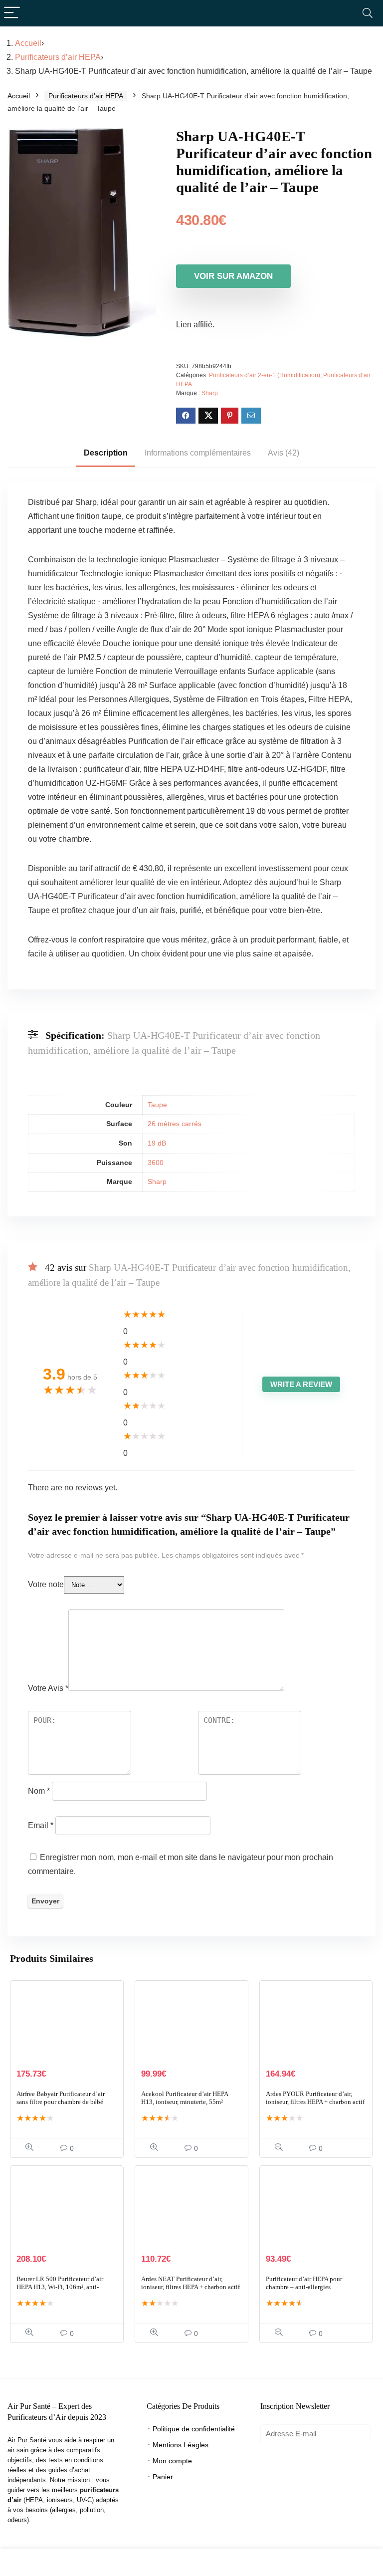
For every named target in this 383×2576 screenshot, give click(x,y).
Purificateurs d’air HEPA (58, 57)
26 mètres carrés (175, 1124)
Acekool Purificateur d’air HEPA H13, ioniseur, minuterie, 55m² (185, 2098)
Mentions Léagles (181, 2445)
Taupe (157, 1105)
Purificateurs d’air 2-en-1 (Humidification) (265, 375)
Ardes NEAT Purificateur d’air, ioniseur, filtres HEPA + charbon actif (191, 2283)
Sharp (210, 393)
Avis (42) (284, 453)
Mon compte (172, 2461)
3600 (156, 1163)
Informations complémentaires (198, 453)
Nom (39, 1791)
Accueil (28, 43)
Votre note (46, 1584)
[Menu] (12, 13)
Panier (163, 2477)
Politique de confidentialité (194, 2429)
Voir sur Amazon (233, 276)
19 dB (157, 1143)
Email (41, 1825)
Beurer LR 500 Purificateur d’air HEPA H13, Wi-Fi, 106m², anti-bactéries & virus (60, 2287)
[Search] (368, 13)
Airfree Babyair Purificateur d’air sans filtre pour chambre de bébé (61, 2098)
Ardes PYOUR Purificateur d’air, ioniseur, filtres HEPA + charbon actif (315, 2098)
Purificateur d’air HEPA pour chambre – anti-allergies (304, 2283)
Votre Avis (48, 1688)
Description (106, 453)
